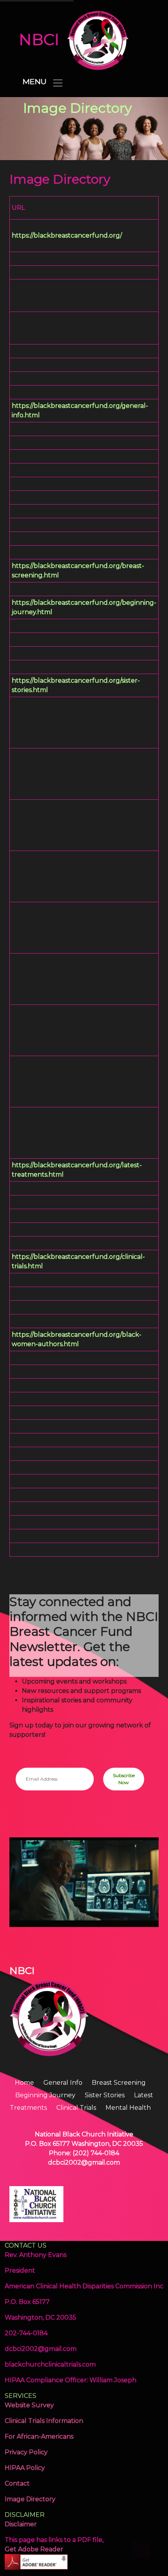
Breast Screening (119, 2083)
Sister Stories (105, 2095)
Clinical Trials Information (44, 2421)
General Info (64, 2083)
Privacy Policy (26, 2452)
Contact (17, 2483)
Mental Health (128, 2108)
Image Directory (30, 2499)
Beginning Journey (46, 2095)
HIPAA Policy (25, 2468)
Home (25, 2083)
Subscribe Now (124, 1779)
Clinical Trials (77, 2108)
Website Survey (29, 2405)
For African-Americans (39, 2436)
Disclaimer (21, 2524)
